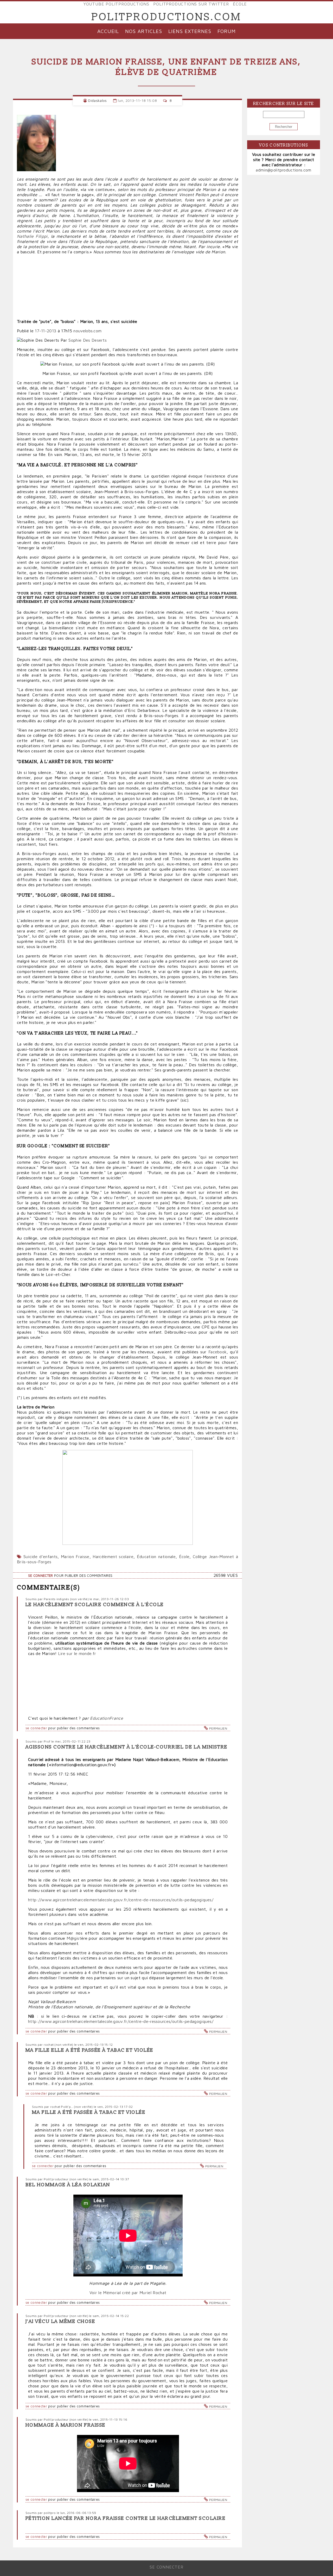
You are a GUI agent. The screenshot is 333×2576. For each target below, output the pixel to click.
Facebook (218, 1352)
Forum (227, 31)
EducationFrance (107, 1718)
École (240, 4)
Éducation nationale (156, 1557)
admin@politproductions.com (283, 170)
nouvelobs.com (87, 331)
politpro (50, 2513)
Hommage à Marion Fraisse (66, 2425)
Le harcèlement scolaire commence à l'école (95, 1605)
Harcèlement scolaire (113, 1557)
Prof (47, 1741)
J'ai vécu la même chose (60, 2322)
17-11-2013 (46, 331)
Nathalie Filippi (32, 236)
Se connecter (41, 1576)
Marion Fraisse (75, 1557)
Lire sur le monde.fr (77, 1653)
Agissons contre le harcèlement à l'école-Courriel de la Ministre (127, 1747)
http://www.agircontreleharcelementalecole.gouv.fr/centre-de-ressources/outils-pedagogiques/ (121, 1900)
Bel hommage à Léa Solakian (68, 2185)
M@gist (74, 1938)
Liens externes (190, 31)
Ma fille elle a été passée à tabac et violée (89, 2050)
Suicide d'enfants (41, 1557)
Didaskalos (97, 100)
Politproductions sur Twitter (191, 4)
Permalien (218, 1728)
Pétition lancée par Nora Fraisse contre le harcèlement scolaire (126, 2518)
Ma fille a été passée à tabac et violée (89, 2112)
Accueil (108, 31)
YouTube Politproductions (116, 4)
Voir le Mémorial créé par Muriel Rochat (128, 2293)
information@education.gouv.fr (82, 1765)
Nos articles (144, 31)
